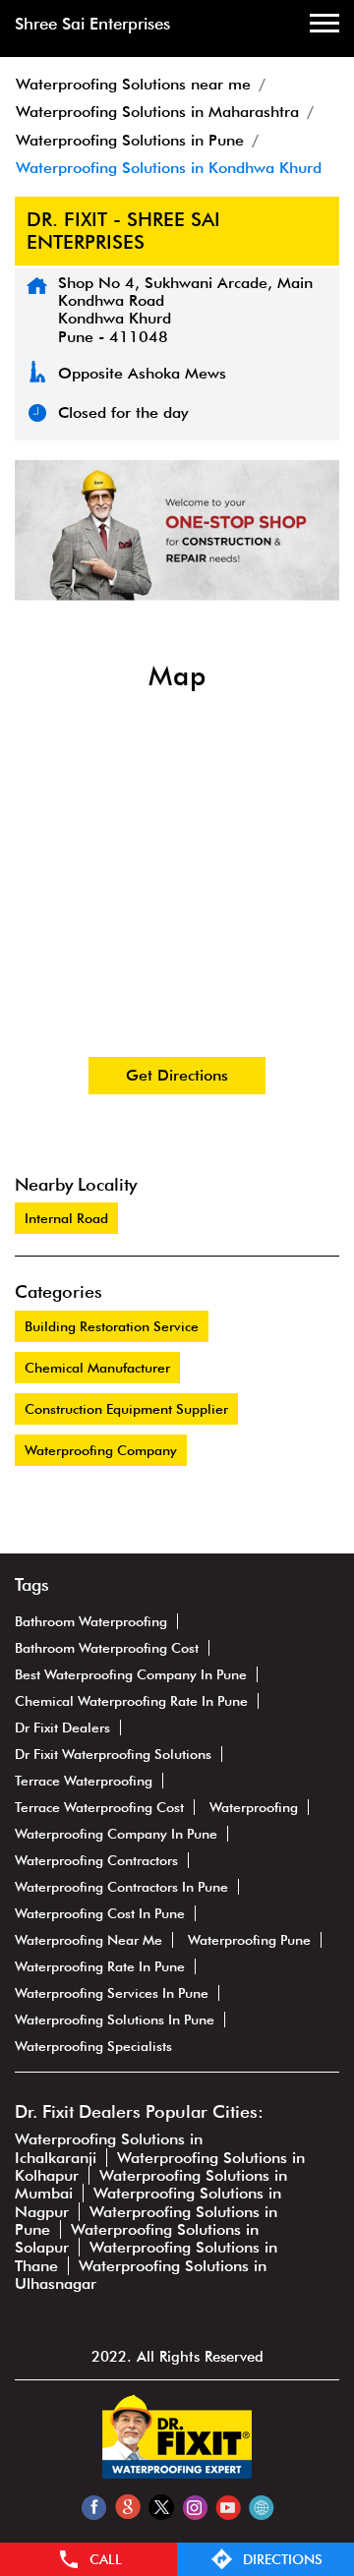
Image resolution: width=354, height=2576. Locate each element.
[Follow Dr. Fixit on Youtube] (228, 2507)
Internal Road (66, 1218)
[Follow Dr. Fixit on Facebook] (94, 2507)
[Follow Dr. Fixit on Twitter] (161, 2507)
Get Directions (177, 1075)
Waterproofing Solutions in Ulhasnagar (141, 2275)
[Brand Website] (261, 2507)
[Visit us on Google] (127, 2507)
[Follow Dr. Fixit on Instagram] (194, 2507)
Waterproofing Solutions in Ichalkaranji (109, 2148)
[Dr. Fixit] (177, 2473)
